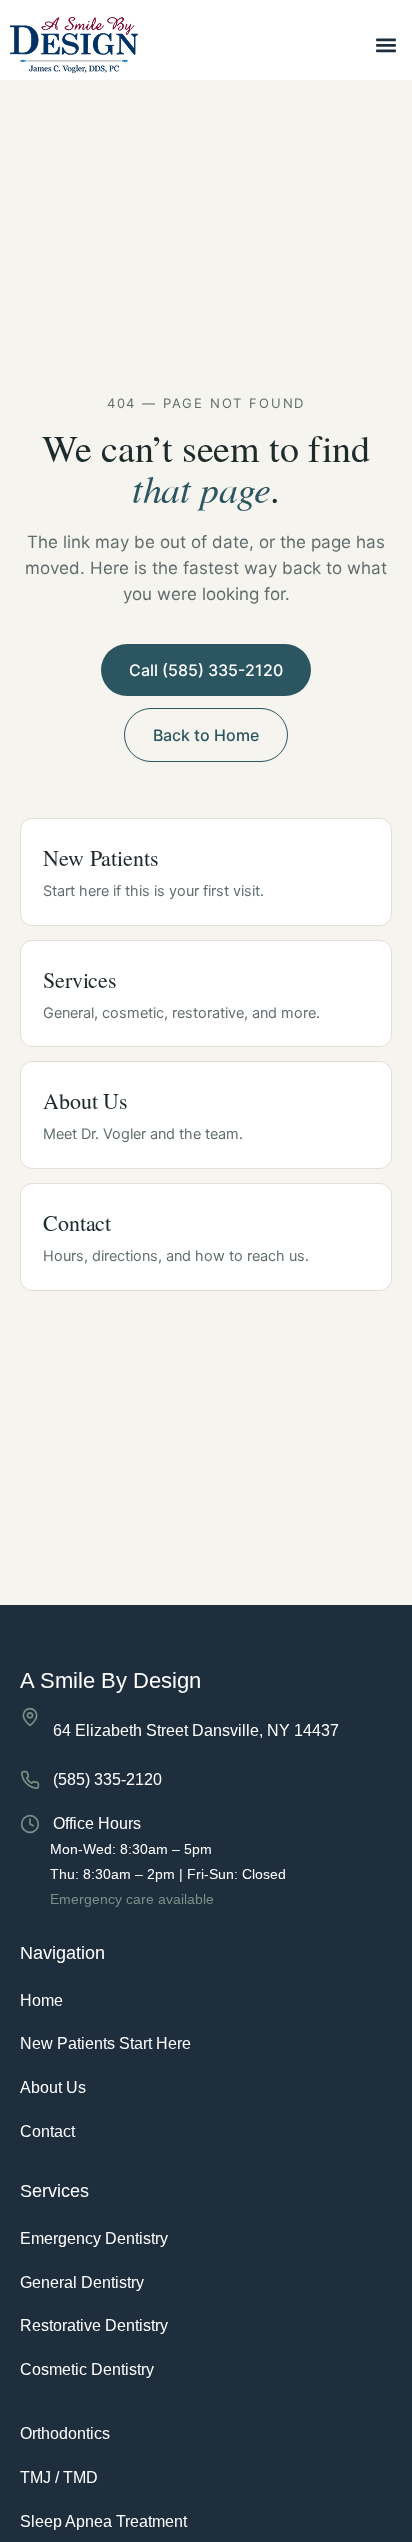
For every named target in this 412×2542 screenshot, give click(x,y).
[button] (385, 45)
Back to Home (206, 735)
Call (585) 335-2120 (206, 670)
